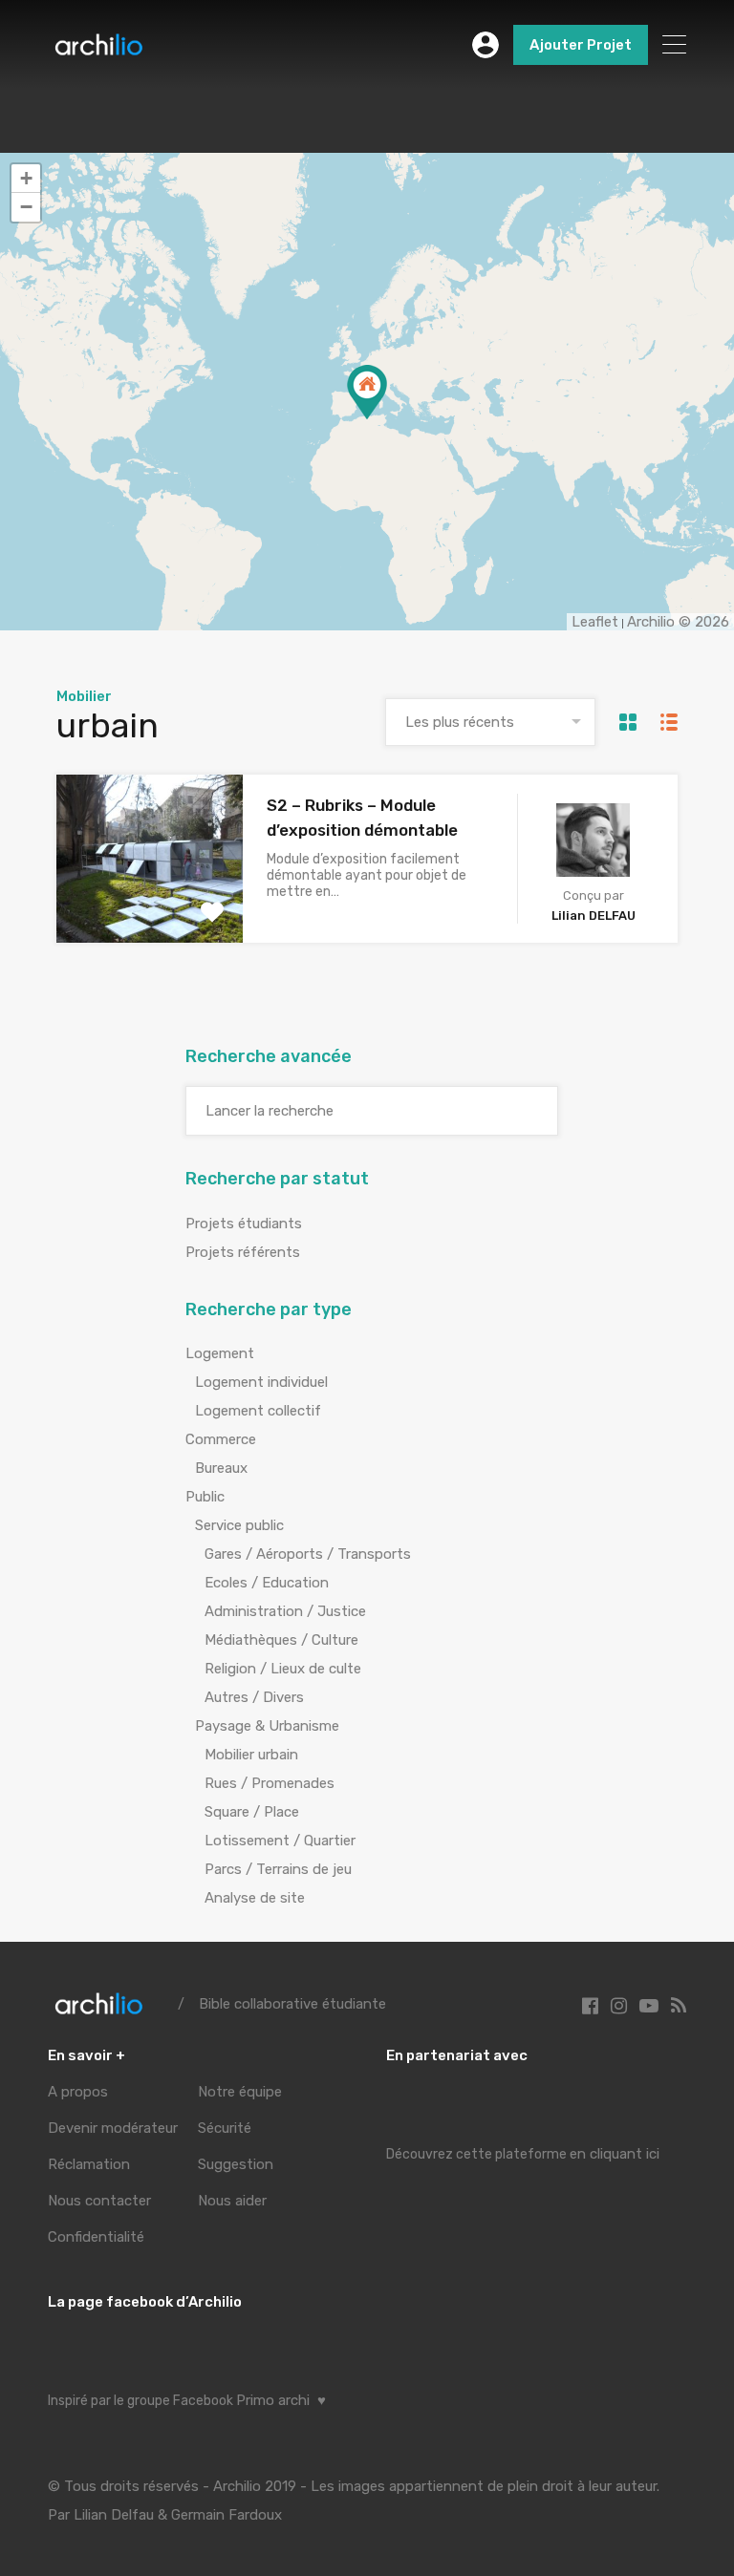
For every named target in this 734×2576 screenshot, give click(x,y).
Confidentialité (96, 2237)
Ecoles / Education (267, 1583)
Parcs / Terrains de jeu (278, 1869)
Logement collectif (258, 1411)
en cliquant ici (615, 2154)
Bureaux (221, 1468)
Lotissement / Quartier (280, 1841)
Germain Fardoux (227, 2515)
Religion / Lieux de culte (283, 1669)
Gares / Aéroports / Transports (308, 1554)
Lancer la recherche (270, 1111)
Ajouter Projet (581, 45)
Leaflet (595, 622)
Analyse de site (255, 1898)
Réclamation (89, 2164)
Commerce (221, 1439)
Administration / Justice (285, 1611)
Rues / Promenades (270, 1783)
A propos (78, 2092)
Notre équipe (240, 2092)
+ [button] (26, 178)
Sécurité (225, 2128)
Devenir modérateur (113, 2128)
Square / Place (252, 1812)
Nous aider (232, 2201)
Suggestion (236, 2164)
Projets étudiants (244, 1224)
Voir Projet (150, 909)
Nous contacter (99, 2201)
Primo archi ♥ (281, 2400)
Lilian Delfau (114, 2515)
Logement (220, 1353)
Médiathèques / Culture (281, 1640)
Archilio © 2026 (678, 622)
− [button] (26, 207)
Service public (239, 1525)
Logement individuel (261, 1382)
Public (205, 1497)
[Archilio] (98, 50)
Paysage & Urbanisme (267, 1726)
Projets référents (243, 1252)
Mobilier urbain (251, 1755)
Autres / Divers (254, 1697)
